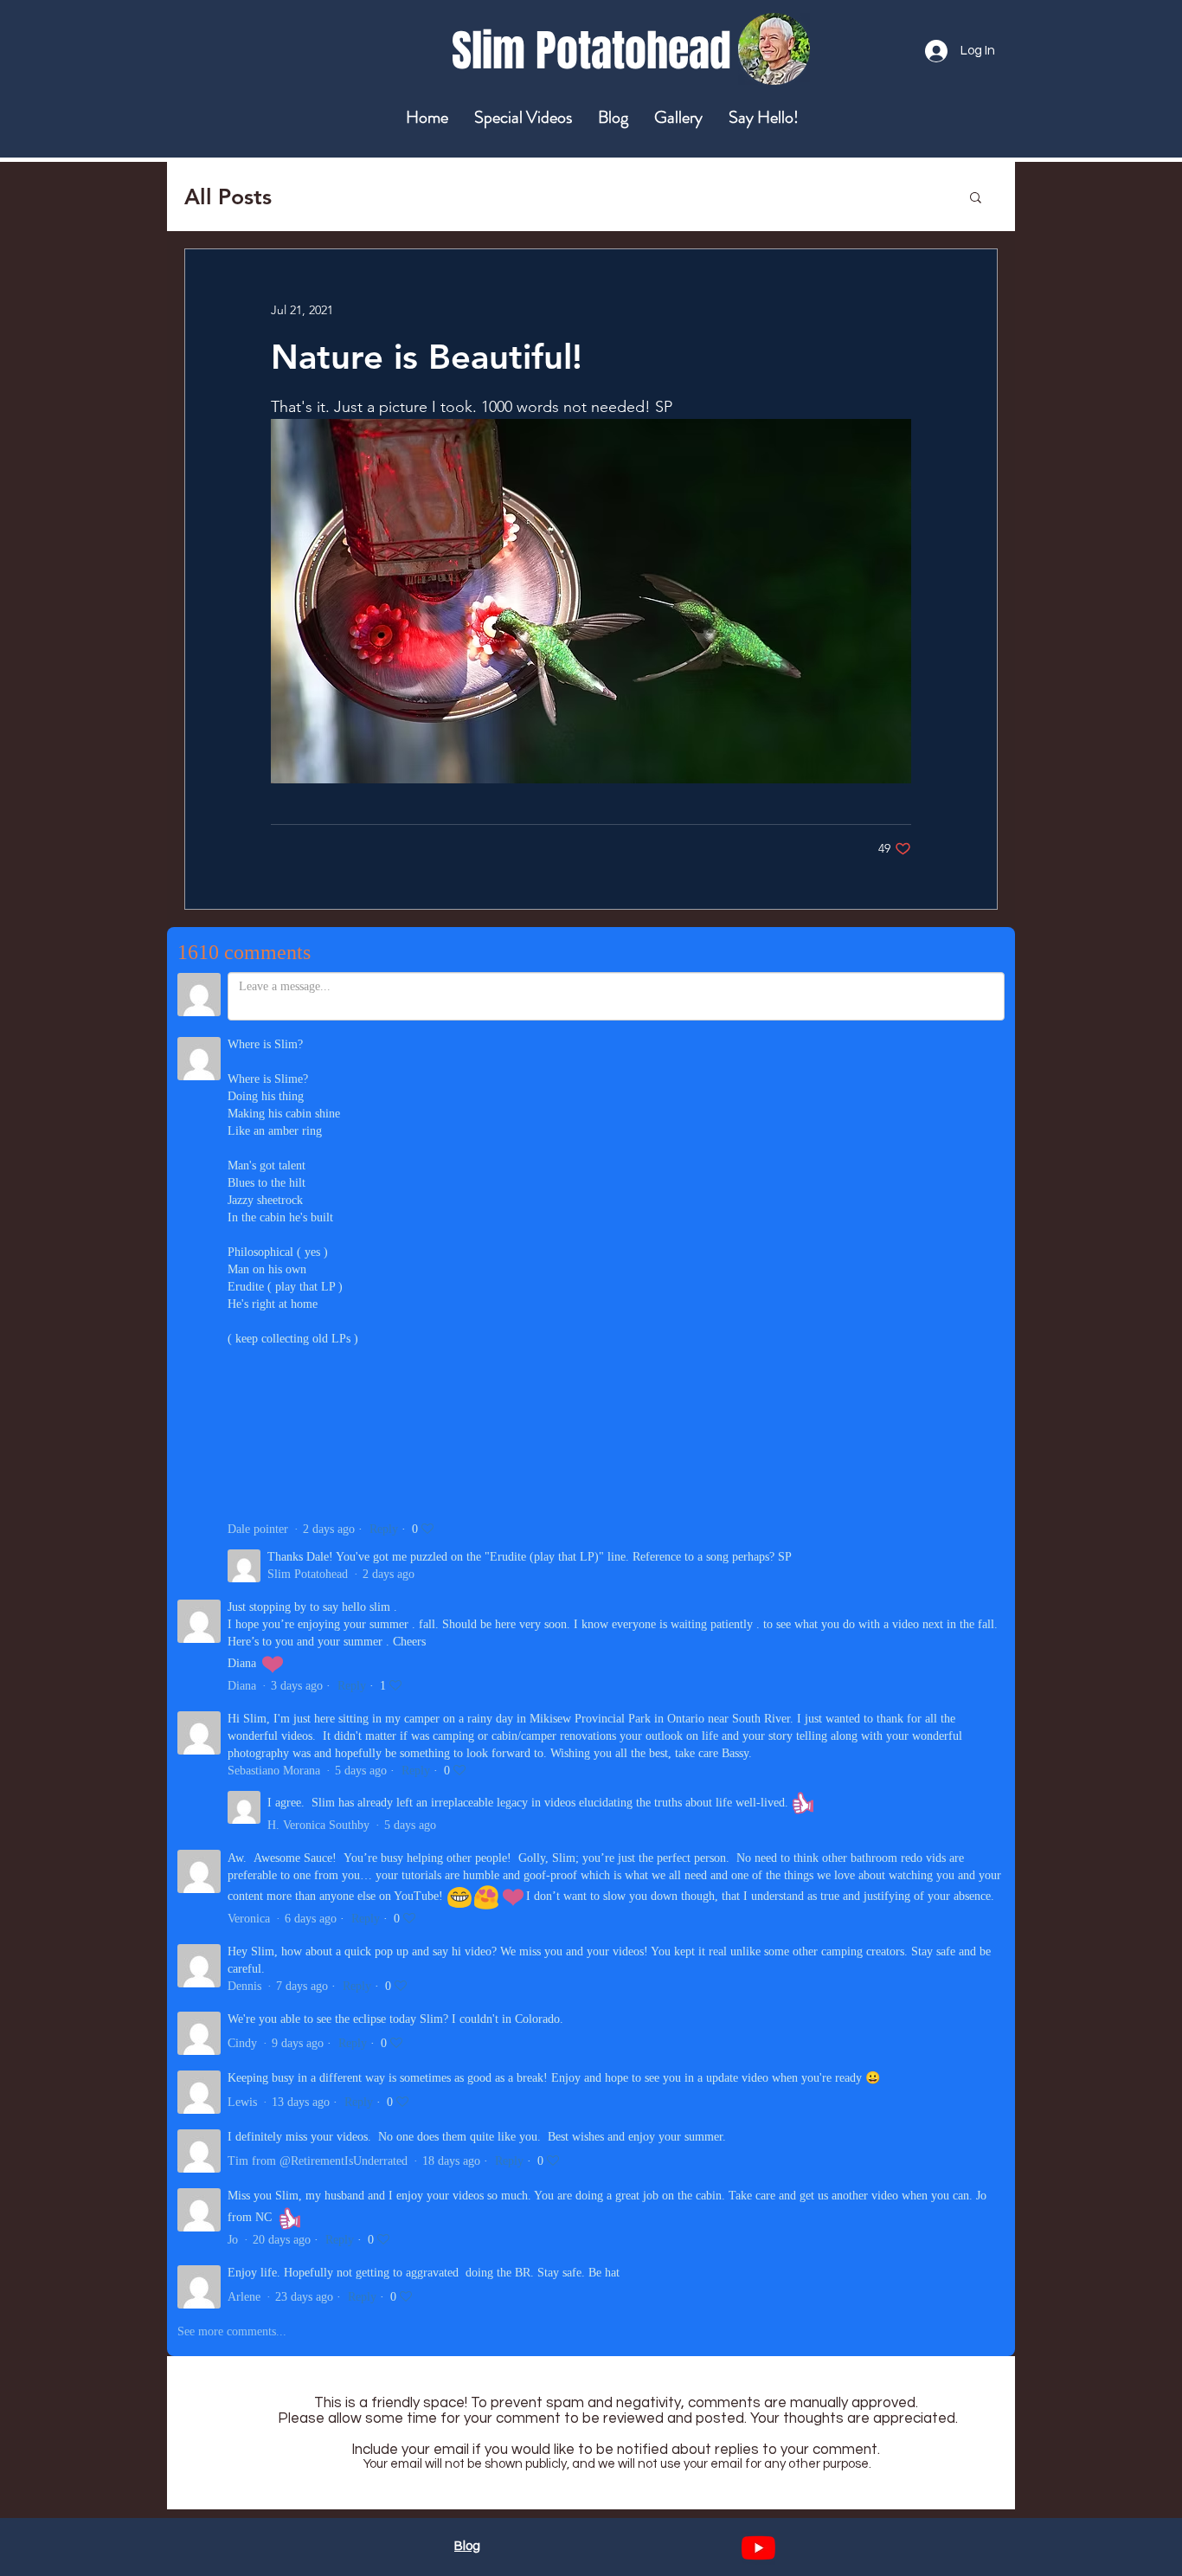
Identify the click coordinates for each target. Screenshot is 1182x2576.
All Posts (228, 196)
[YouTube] (758, 2548)
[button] (976, 196)
